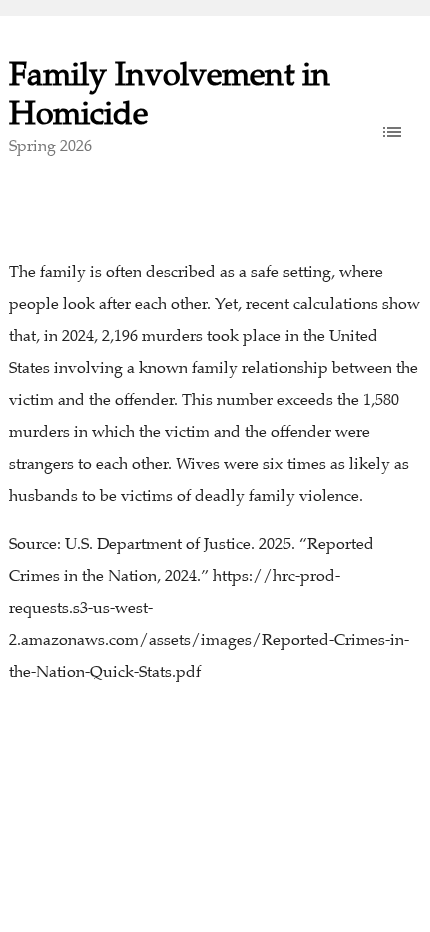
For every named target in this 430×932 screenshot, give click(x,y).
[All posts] (392, 132)
